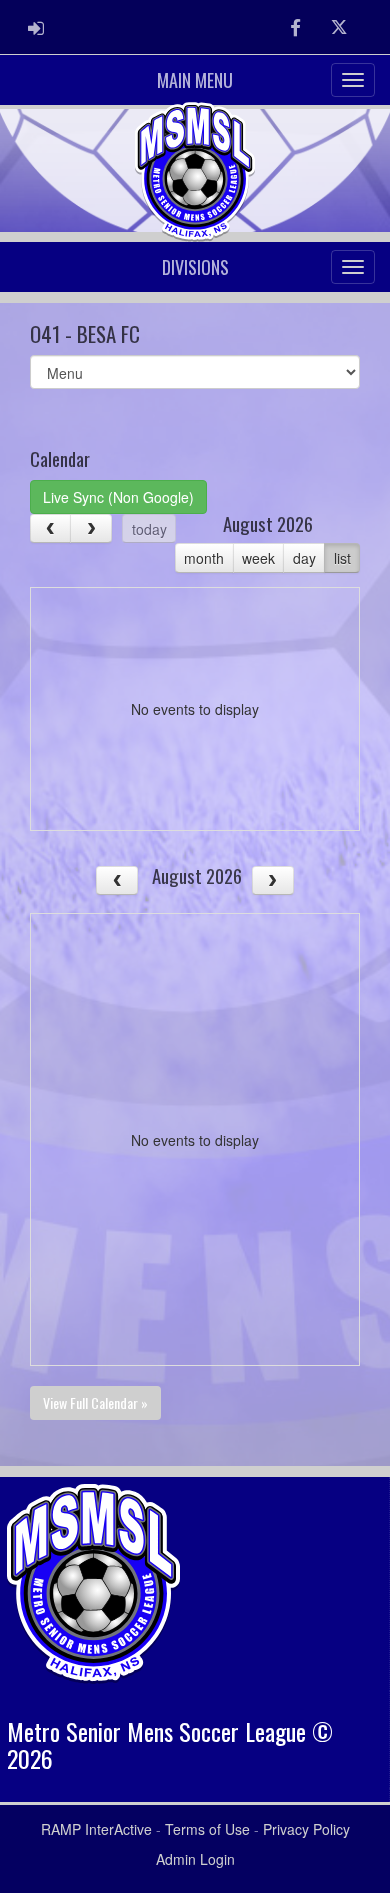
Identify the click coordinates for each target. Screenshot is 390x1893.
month (204, 558)
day (304, 558)
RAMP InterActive (96, 1829)
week (258, 558)
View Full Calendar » (95, 1402)
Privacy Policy (306, 1829)
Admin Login (195, 1859)
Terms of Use (207, 1829)
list (342, 558)
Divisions (195, 267)
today (149, 529)
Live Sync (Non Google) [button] (118, 497)
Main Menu (195, 80)
